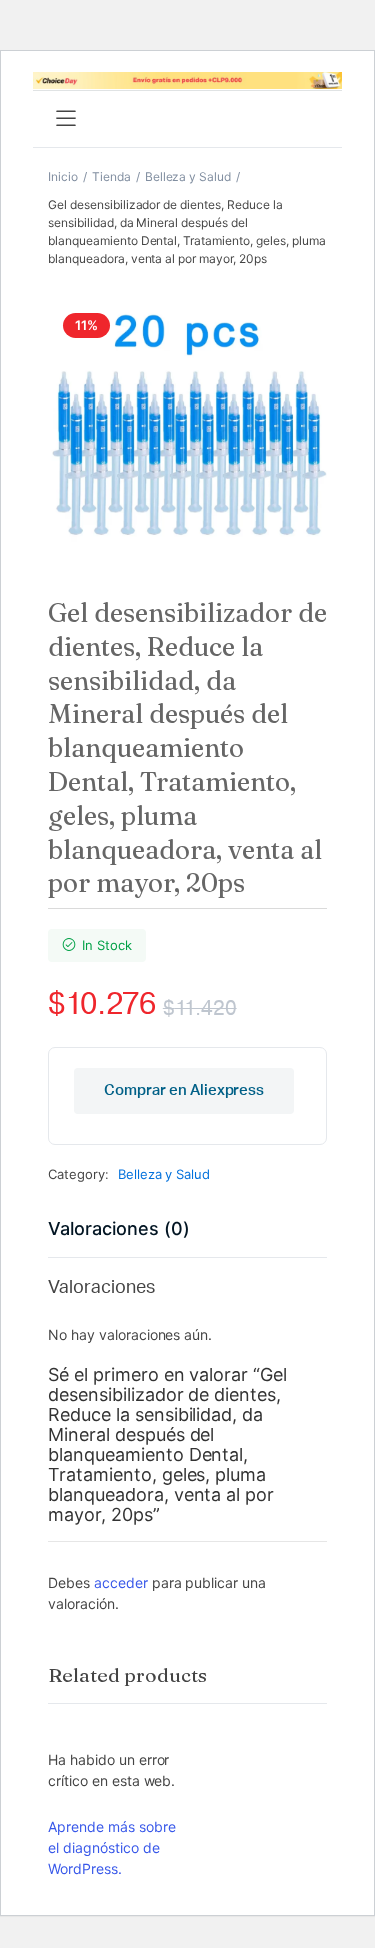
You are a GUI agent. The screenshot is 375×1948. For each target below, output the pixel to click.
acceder (121, 1582)
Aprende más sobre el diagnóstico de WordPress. (112, 1847)
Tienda (111, 176)
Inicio (63, 176)
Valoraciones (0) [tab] (119, 1228)
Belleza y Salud (188, 176)
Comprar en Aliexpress (184, 1090)
